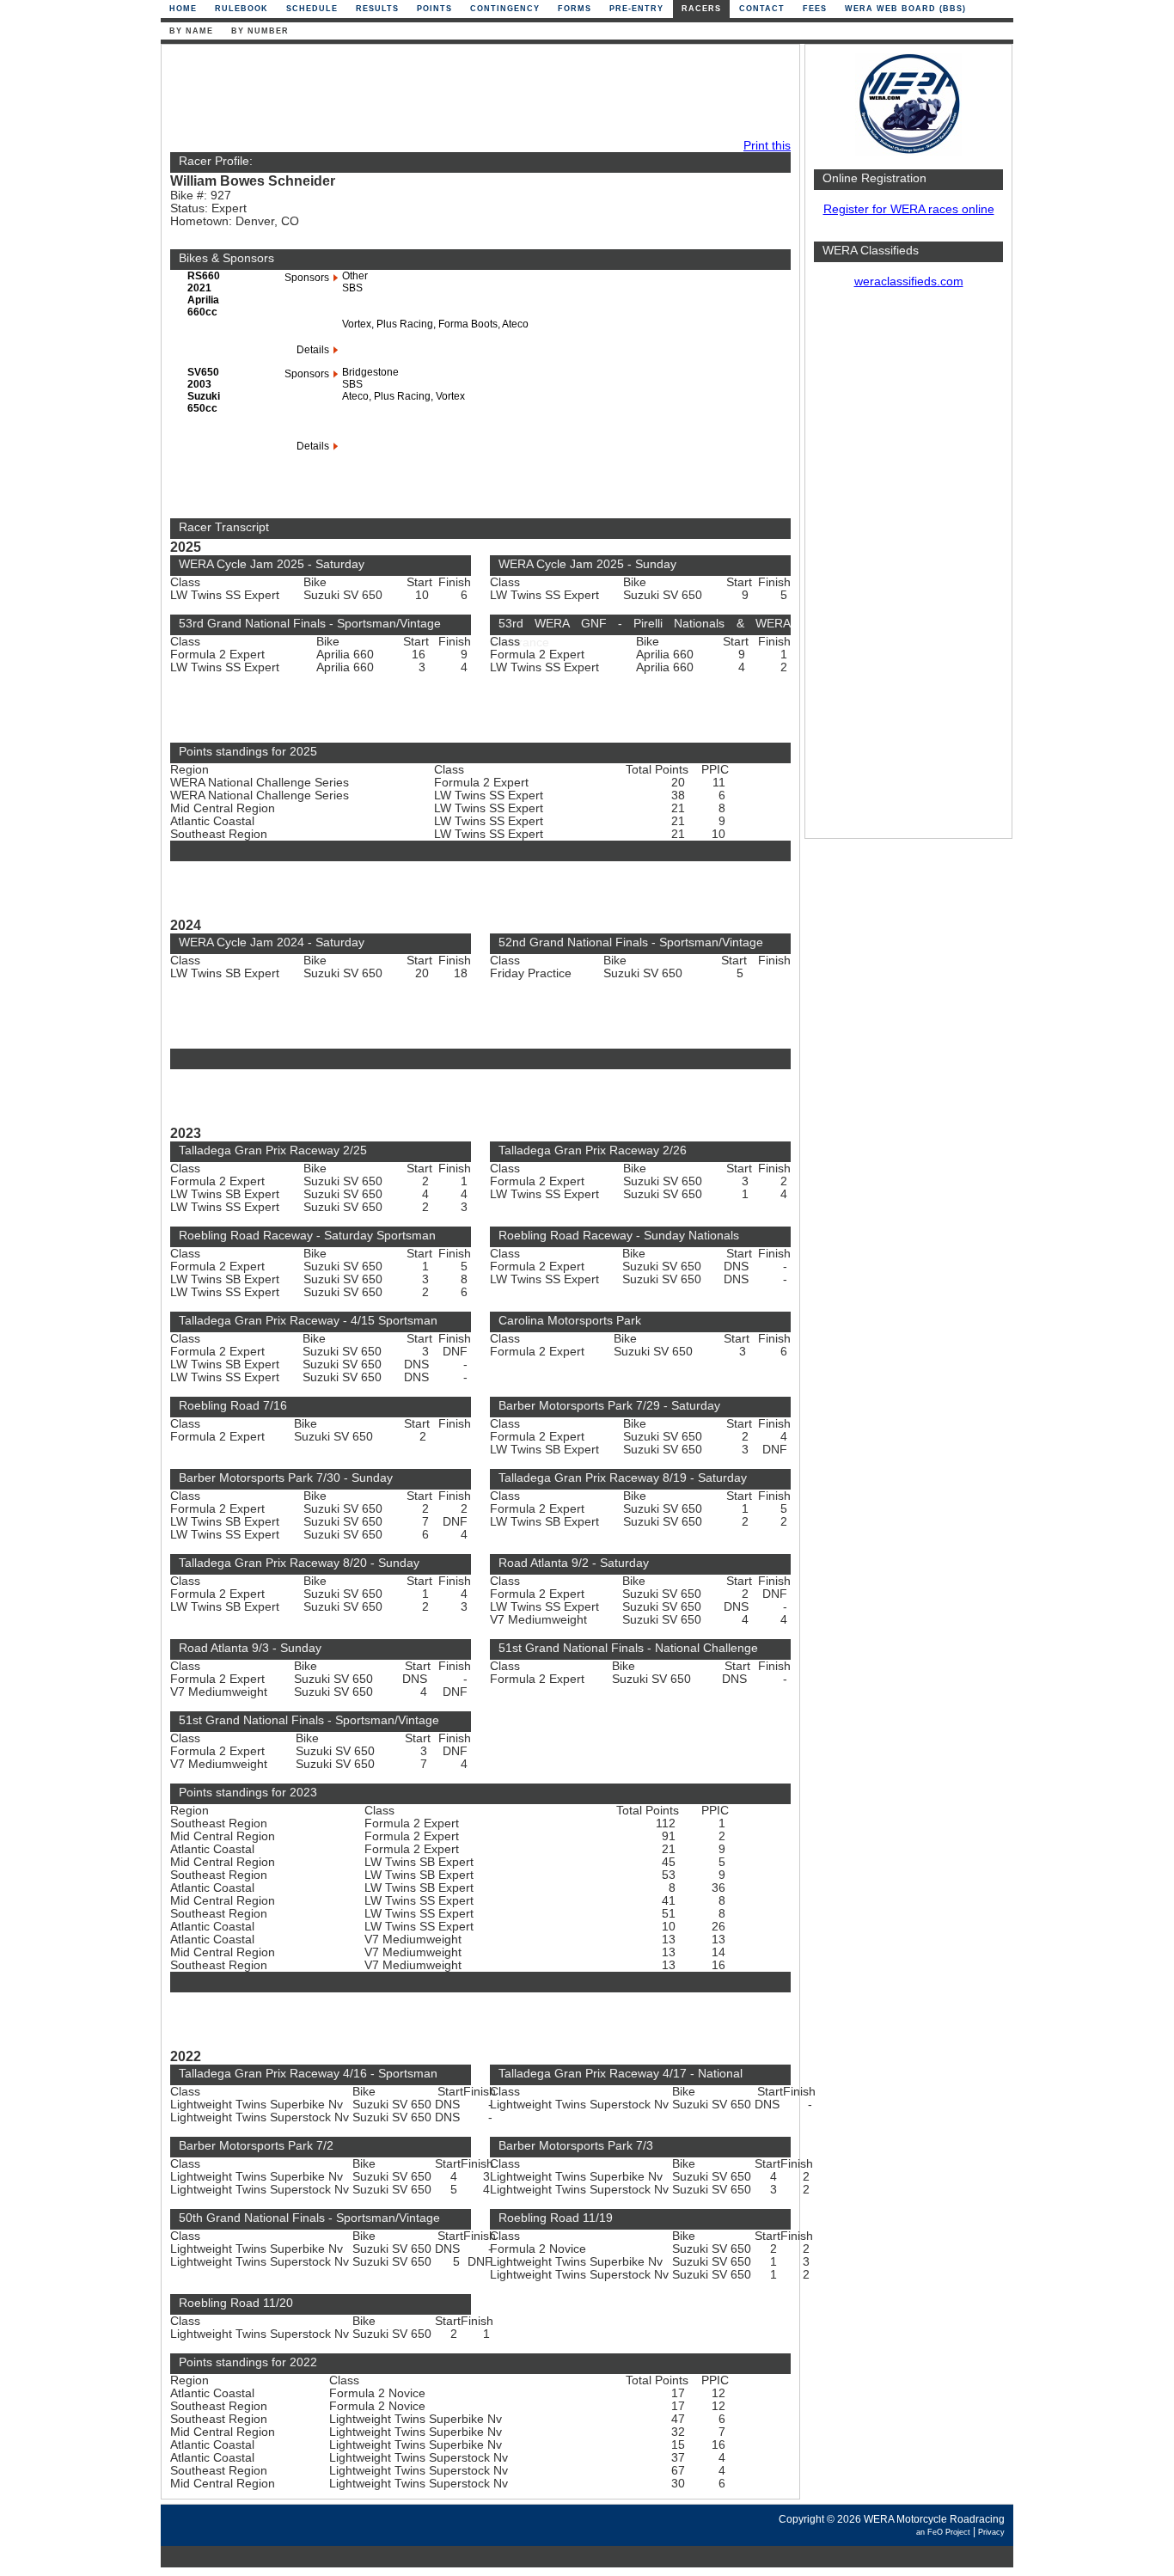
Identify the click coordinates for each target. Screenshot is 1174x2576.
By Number (260, 31)
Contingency (505, 9)
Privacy (991, 2532)
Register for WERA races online (909, 209)
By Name (191, 31)
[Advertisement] (908, 572)
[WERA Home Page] (908, 152)
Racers (701, 9)
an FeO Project (943, 2532)
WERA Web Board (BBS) (905, 9)
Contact (762, 9)
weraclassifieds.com (909, 281)
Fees (815, 9)
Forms (575, 9)
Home (183, 9)
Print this (767, 146)
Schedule (312, 9)
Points (434, 9)
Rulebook (242, 9)
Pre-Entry (636, 9)
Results (377, 9)
